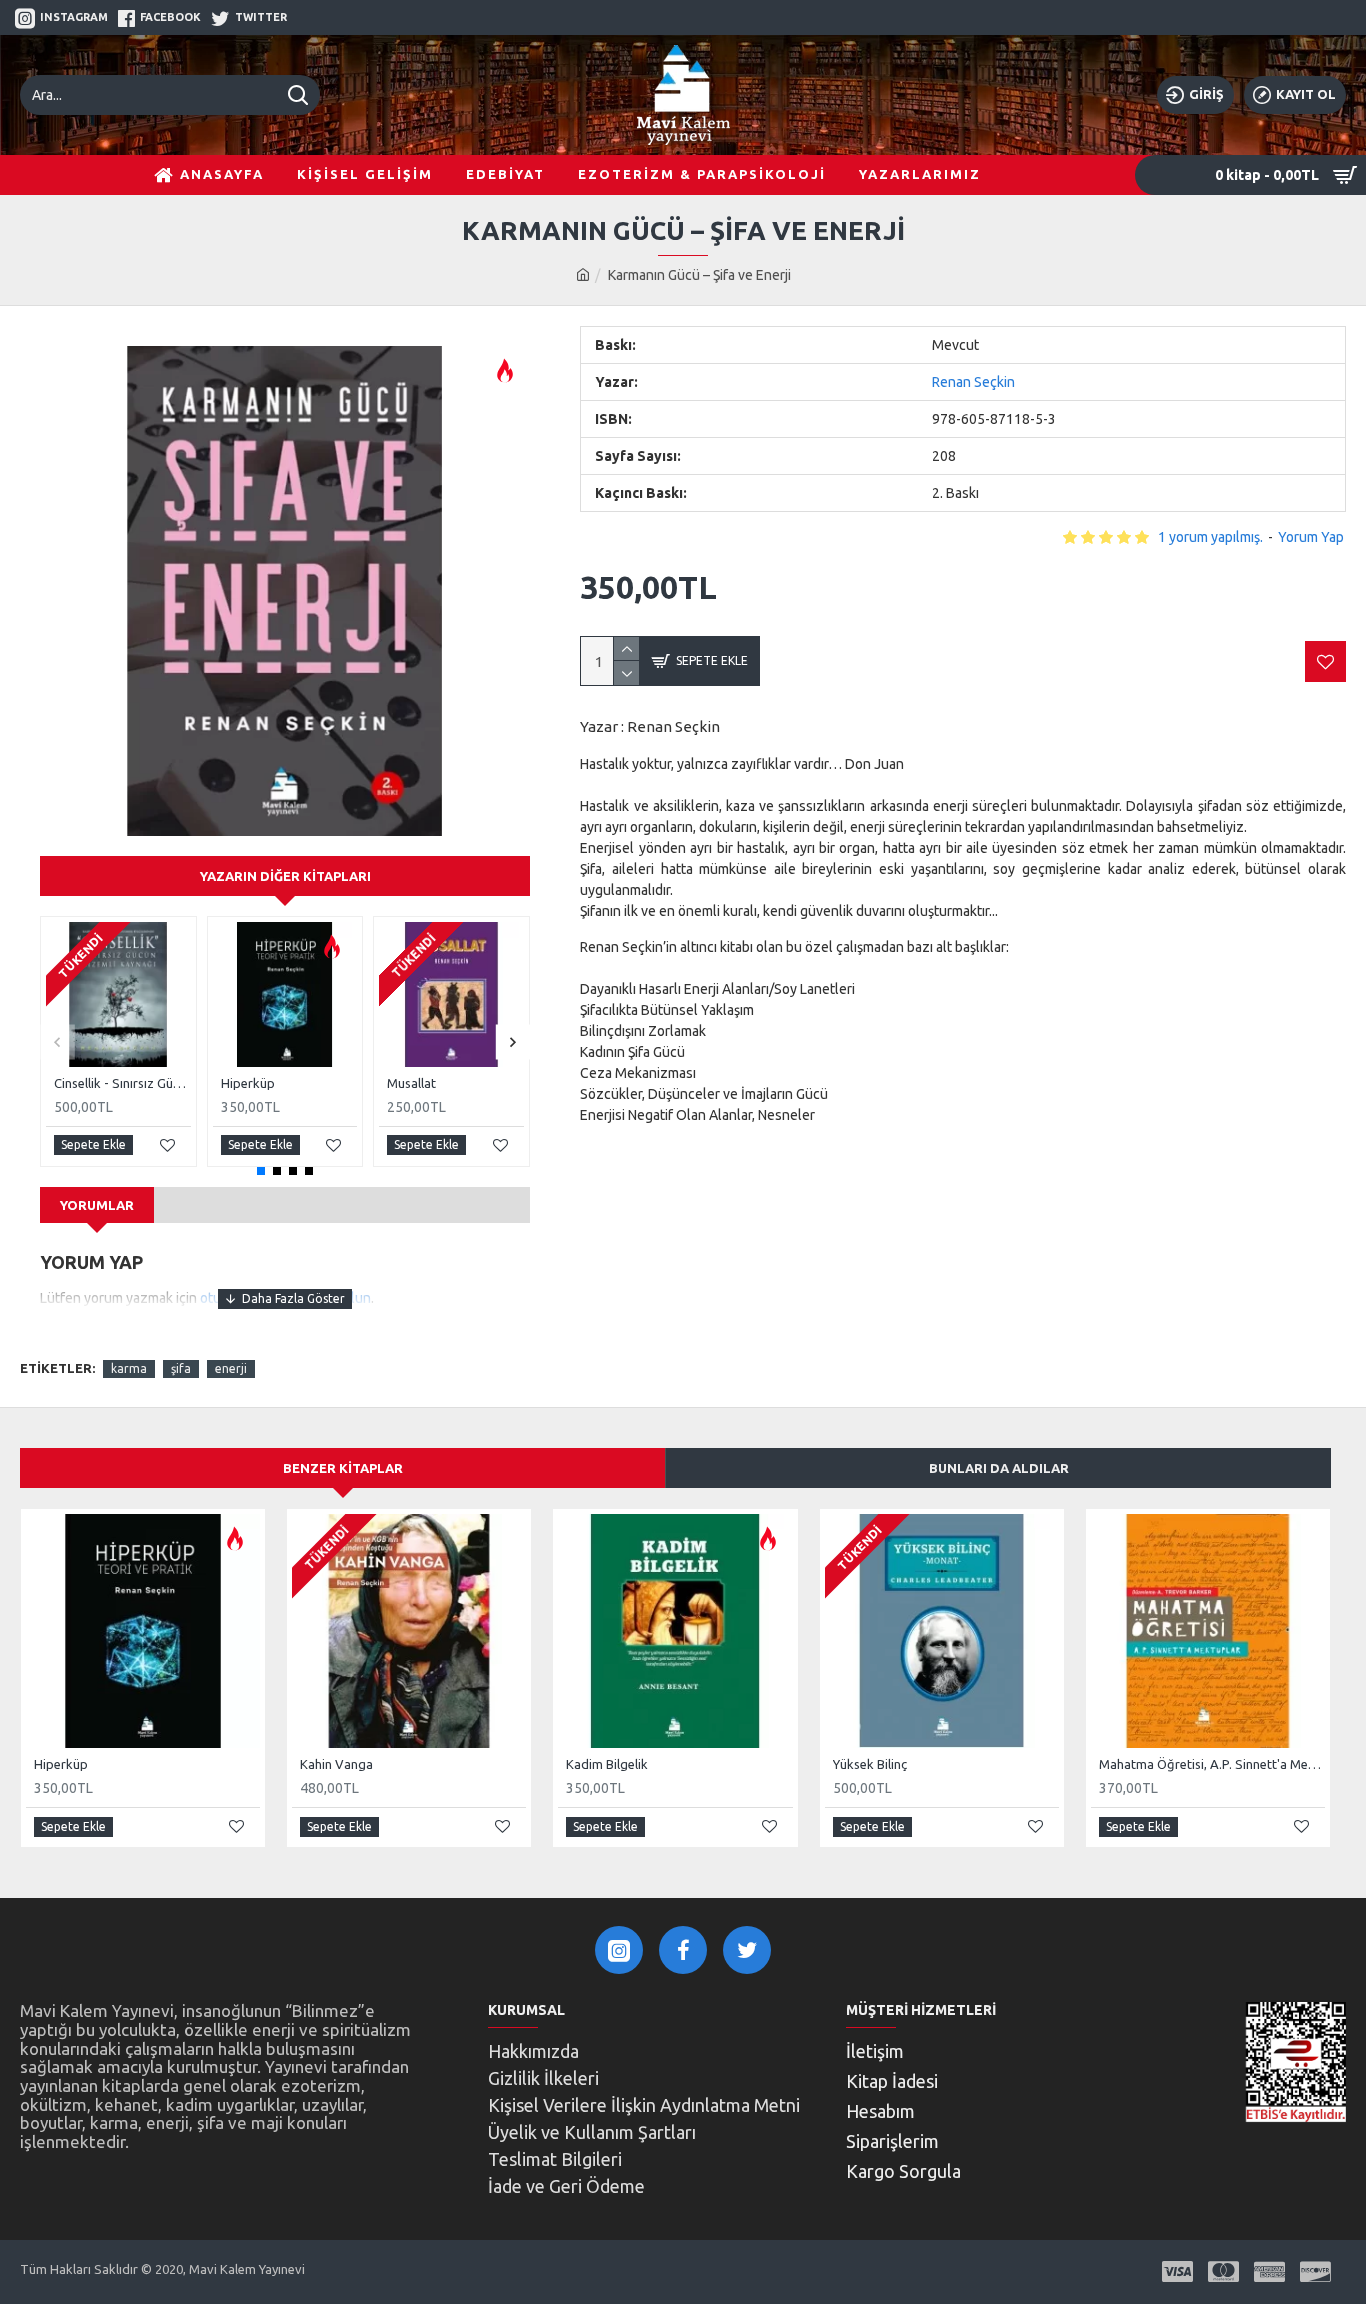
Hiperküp (248, 1083)
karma (129, 1368)
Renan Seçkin (973, 382)
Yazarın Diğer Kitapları (285, 876)
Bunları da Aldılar (999, 1468)
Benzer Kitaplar (343, 1468)
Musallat (411, 1083)
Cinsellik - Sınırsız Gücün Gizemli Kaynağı (122, 1083)
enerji (231, 1368)
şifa (181, 1368)
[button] (57, 1041)
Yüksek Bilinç (870, 1764)
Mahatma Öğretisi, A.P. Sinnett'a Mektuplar (1212, 1764)
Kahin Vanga (336, 1764)
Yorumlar (97, 1205)
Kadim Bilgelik (607, 1764)
